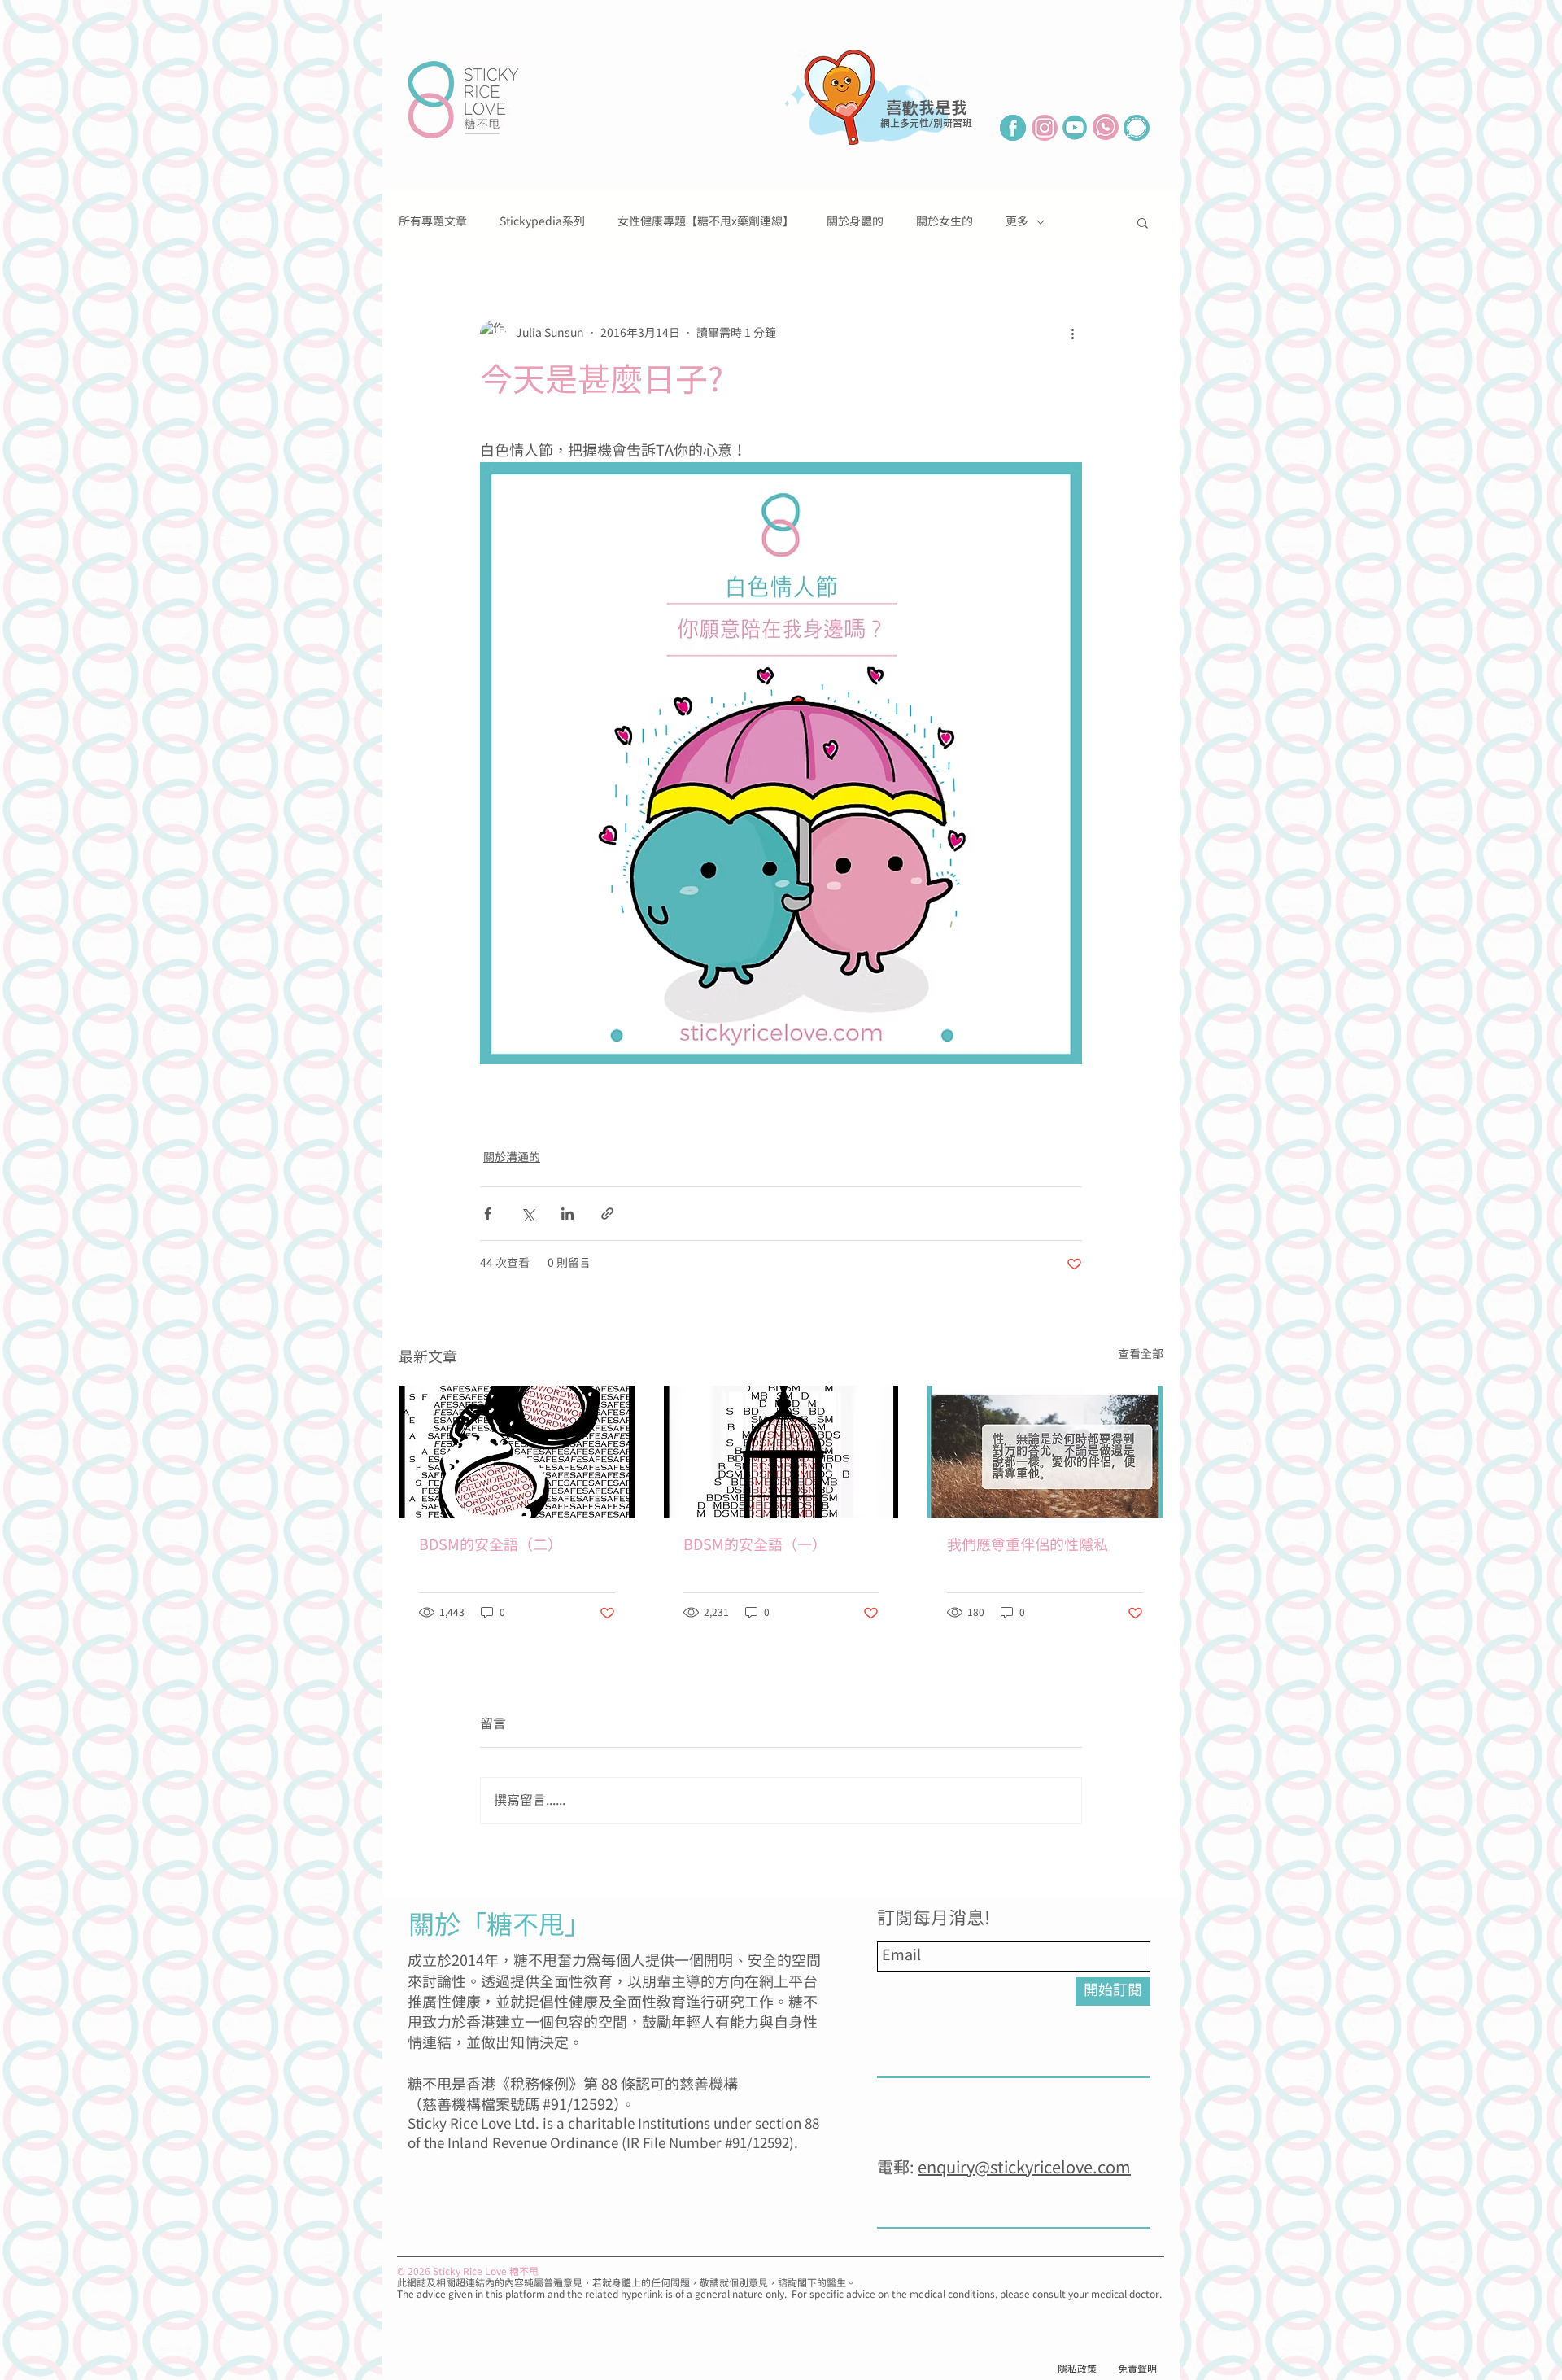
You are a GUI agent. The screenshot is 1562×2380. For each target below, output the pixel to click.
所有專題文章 (433, 222)
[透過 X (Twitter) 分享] (528, 1214)
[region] (883, 124)
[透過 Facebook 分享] (488, 1214)
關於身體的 (855, 222)
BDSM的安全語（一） (755, 1546)
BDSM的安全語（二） (491, 1546)
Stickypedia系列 (542, 222)
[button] (1143, 222)
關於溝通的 (512, 1158)
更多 (1017, 222)
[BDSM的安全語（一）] (781, 1452)
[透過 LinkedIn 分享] (567, 1214)
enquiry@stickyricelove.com (1024, 2168)
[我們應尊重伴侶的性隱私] (1045, 1452)
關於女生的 (945, 222)
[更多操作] (1072, 334)
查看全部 (1141, 1355)
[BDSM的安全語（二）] (517, 1452)
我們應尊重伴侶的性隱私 (1028, 1546)
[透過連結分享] (607, 1214)
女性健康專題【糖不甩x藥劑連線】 (706, 222)
